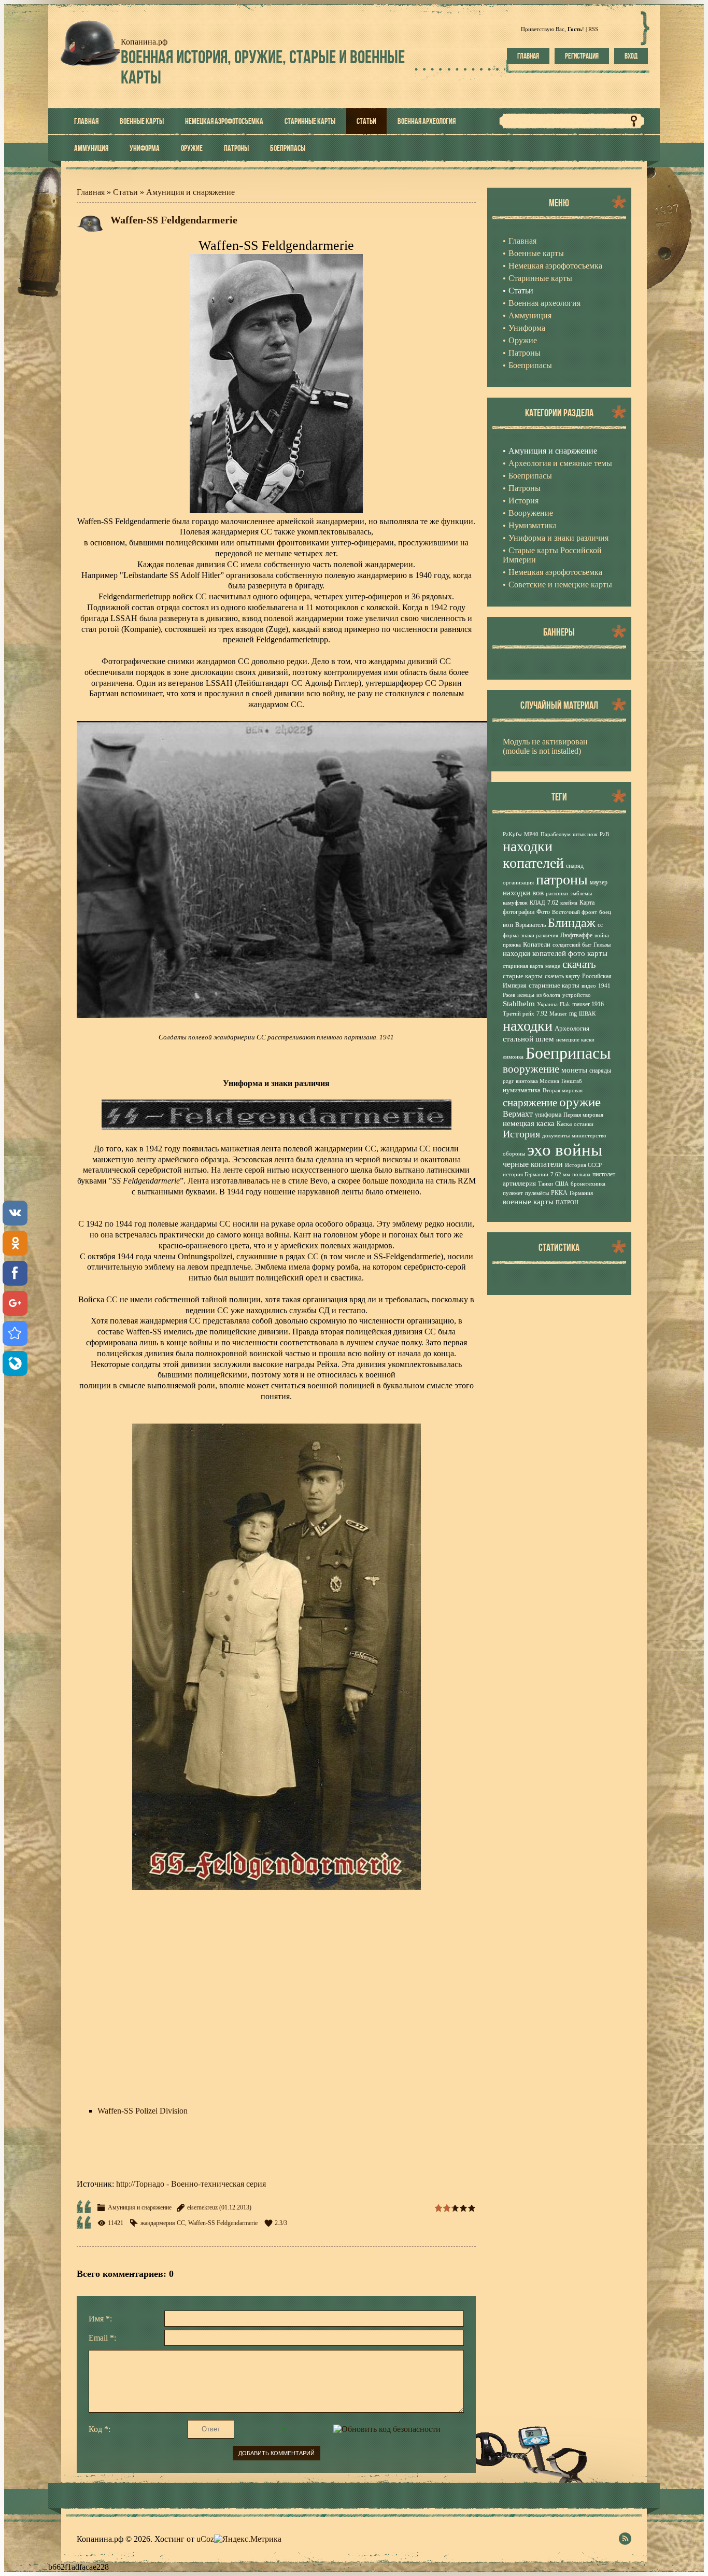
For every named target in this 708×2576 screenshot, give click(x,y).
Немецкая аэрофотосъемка (555, 572)
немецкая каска (529, 1123)
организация (518, 883)
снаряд (575, 866)
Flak (565, 1004)
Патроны (525, 488)
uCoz (205, 2539)
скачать (579, 964)
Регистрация (582, 56)
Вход (631, 56)
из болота (548, 995)
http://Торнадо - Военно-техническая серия (191, 2184)
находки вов (523, 893)
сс (600, 925)
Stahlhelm (519, 1004)
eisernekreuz (202, 2207)
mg (573, 1013)
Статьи (125, 192)
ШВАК (587, 1014)
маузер (599, 882)
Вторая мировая (563, 1090)
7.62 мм (560, 1174)
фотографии (519, 912)
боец (605, 912)
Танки (546, 1184)
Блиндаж (572, 923)
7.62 (553, 903)
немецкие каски (575, 1040)
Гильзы (602, 945)
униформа (548, 1115)
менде (553, 966)
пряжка (512, 945)
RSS (593, 29)
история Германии (526, 1174)
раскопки (557, 893)
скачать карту (562, 976)
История (523, 501)
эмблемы (581, 893)
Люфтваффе (576, 935)
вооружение (531, 1069)
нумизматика (522, 1090)
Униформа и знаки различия (558, 538)
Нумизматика (533, 525)
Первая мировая (583, 1115)
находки (528, 1026)
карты (597, 953)
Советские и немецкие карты (560, 585)
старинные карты (554, 985)
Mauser (558, 1014)
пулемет (513, 1193)
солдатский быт (572, 945)
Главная (528, 56)
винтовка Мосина (537, 1081)
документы (556, 1136)
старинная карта (523, 966)
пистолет (604, 1174)
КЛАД (537, 903)
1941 (604, 986)
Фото (543, 912)
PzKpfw (512, 834)
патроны (562, 879)
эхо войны (565, 1150)
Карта (587, 903)
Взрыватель (530, 925)
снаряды (600, 1071)
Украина (547, 1004)
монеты (574, 1070)
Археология (572, 1028)
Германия (581, 1193)
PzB (604, 834)
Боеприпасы (530, 476)
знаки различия (540, 935)
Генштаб (572, 1081)
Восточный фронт (575, 912)
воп (508, 925)
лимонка (513, 1057)
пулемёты (537, 1193)
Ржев (509, 995)
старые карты (523, 976)
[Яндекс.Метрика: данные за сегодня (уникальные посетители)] (248, 2539)
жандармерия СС (163, 2223)
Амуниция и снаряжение (190, 192)
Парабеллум (556, 834)
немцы (526, 995)
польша (581, 1174)
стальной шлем (528, 1039)
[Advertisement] (276, 2014)
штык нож (585, 834)
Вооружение (531, 513)
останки (584, 1124)
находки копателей (533, 855)
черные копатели (533, 1164)
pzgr (508, 1081)
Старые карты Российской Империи (552, 555)
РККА (559, 1193)
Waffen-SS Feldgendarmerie (223, 2223)
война (602, 935)
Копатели (537, 944)
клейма (569, 903)
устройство (577, 995)
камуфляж (515, 903)
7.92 (542, 1013)
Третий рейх (519, 1014)
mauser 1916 (588, 1004)
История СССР (583, 1165)
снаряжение (530, 1103)
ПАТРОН (567, 1202)
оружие (580, 1102)
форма (511, 935)
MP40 (531, 834)
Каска (564, 1124)
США (562, 1184)
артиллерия (519, 1183)
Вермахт (518, 1114)
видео (589, 986)
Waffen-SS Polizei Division (143, 2111)
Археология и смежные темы (560, 463)
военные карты (528, 1202)
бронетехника (588, 1184)
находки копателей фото (544, 953)
